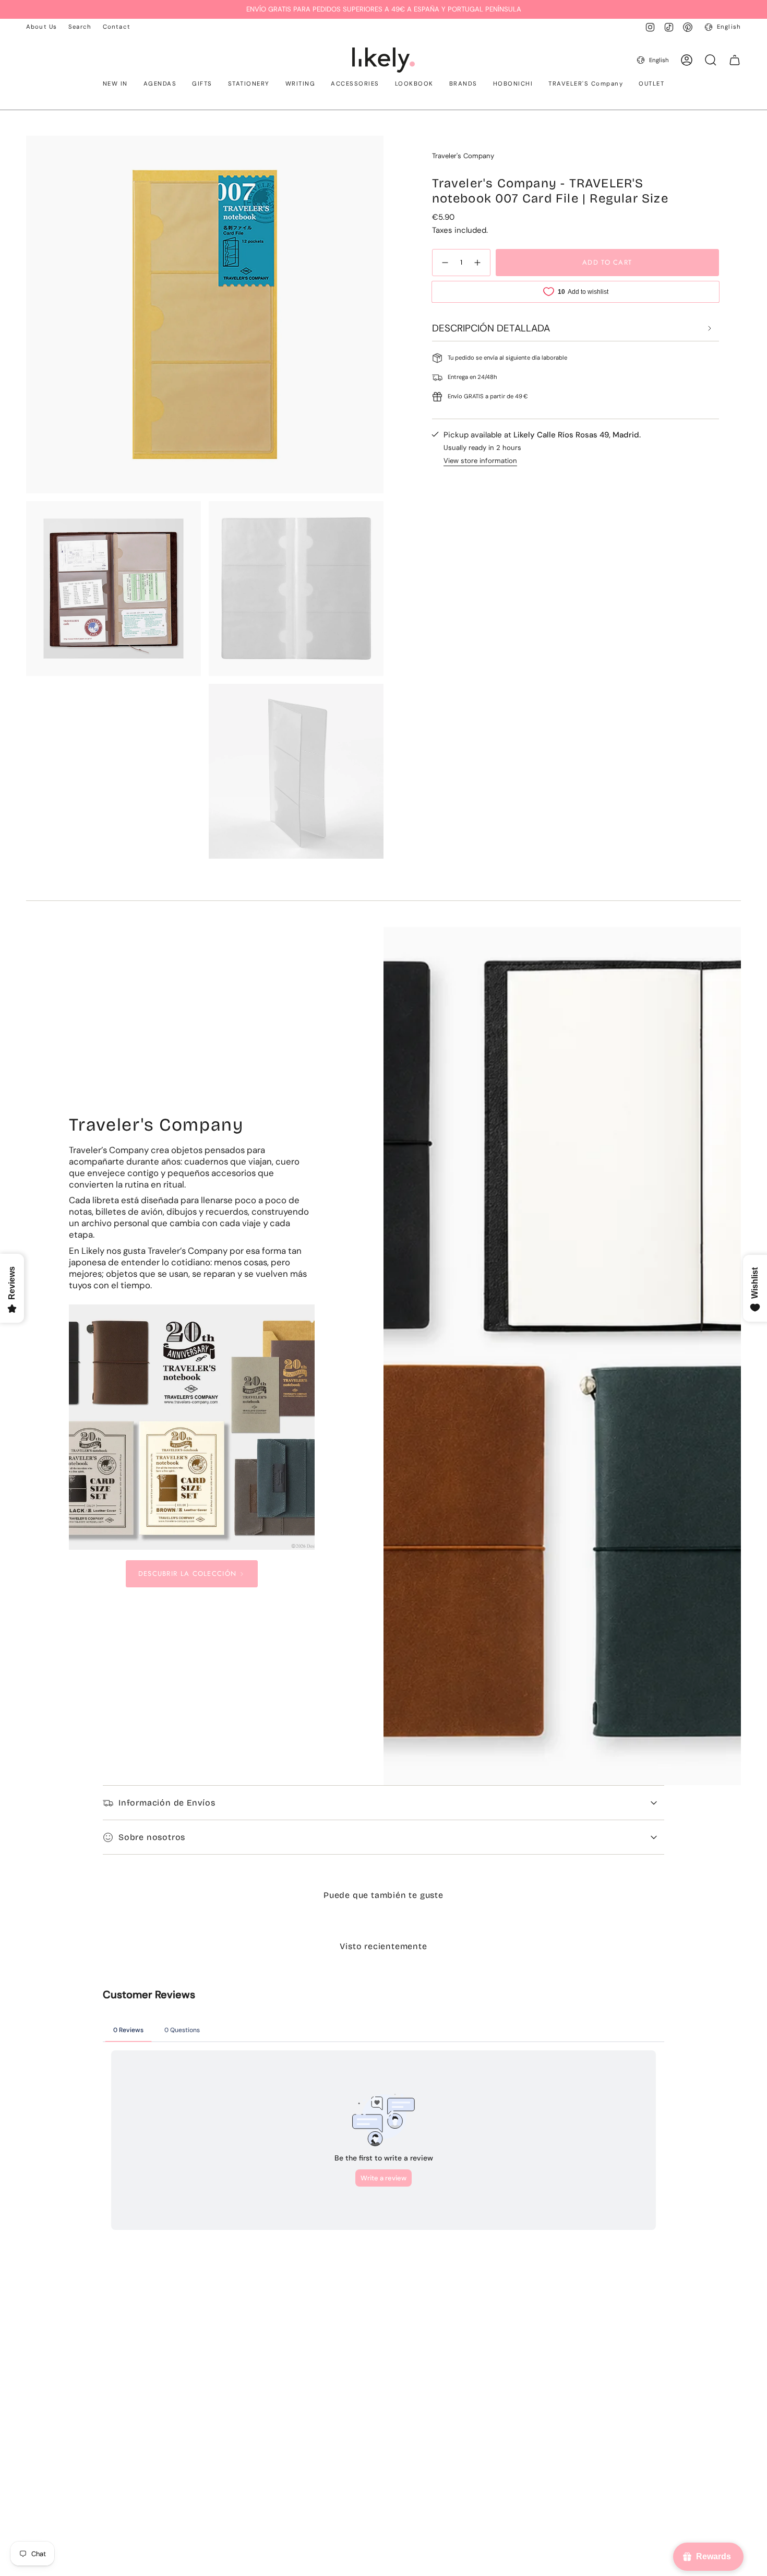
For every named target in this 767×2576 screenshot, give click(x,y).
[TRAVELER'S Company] (192, 1427)
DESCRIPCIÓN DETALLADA (491, 328)
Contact (117, 27)
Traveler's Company (463, 156)
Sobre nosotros (152, 1837)
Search (80, 27)
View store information (480, 461)
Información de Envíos (167, 1803)
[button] (115, 85)
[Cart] (735, 60)
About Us (41, 27)
